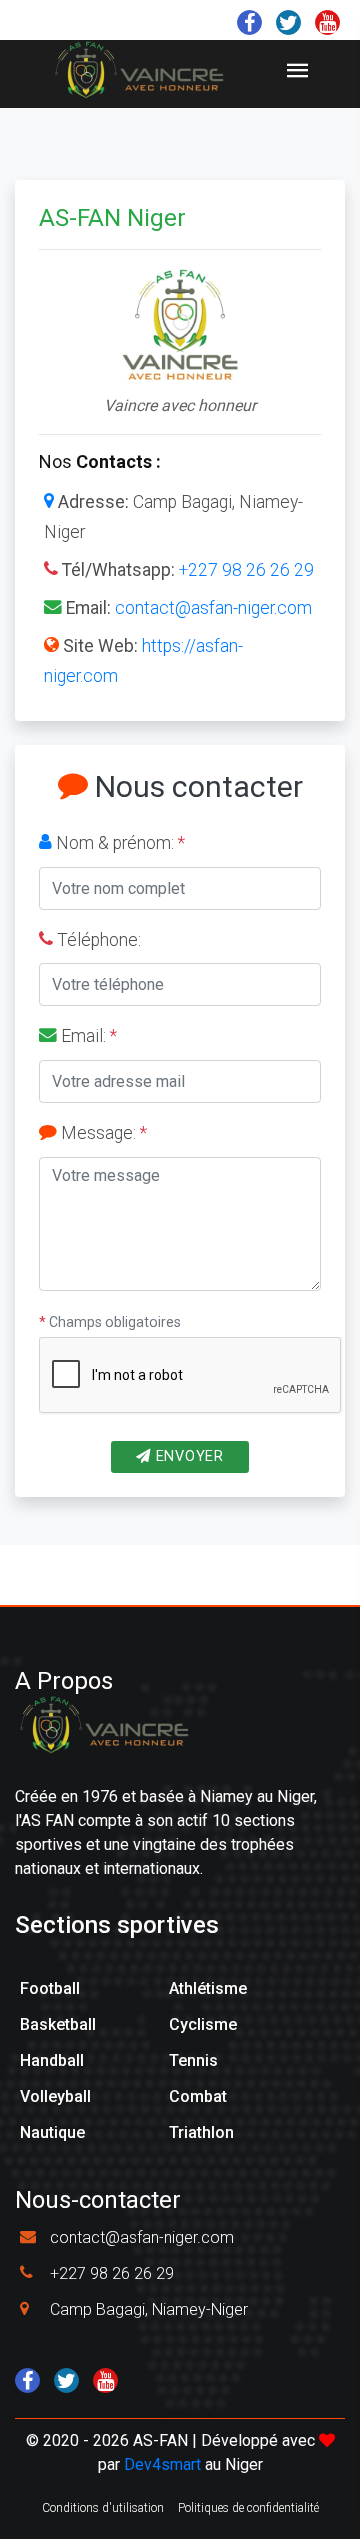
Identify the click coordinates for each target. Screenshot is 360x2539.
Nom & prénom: (118, 843)
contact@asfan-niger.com (213, 608)
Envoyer (187, 1456)
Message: (102, 1133)
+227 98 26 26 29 (246, 570)
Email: (87, 1036)
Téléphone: (97, 940)
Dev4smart (162, 2464)
